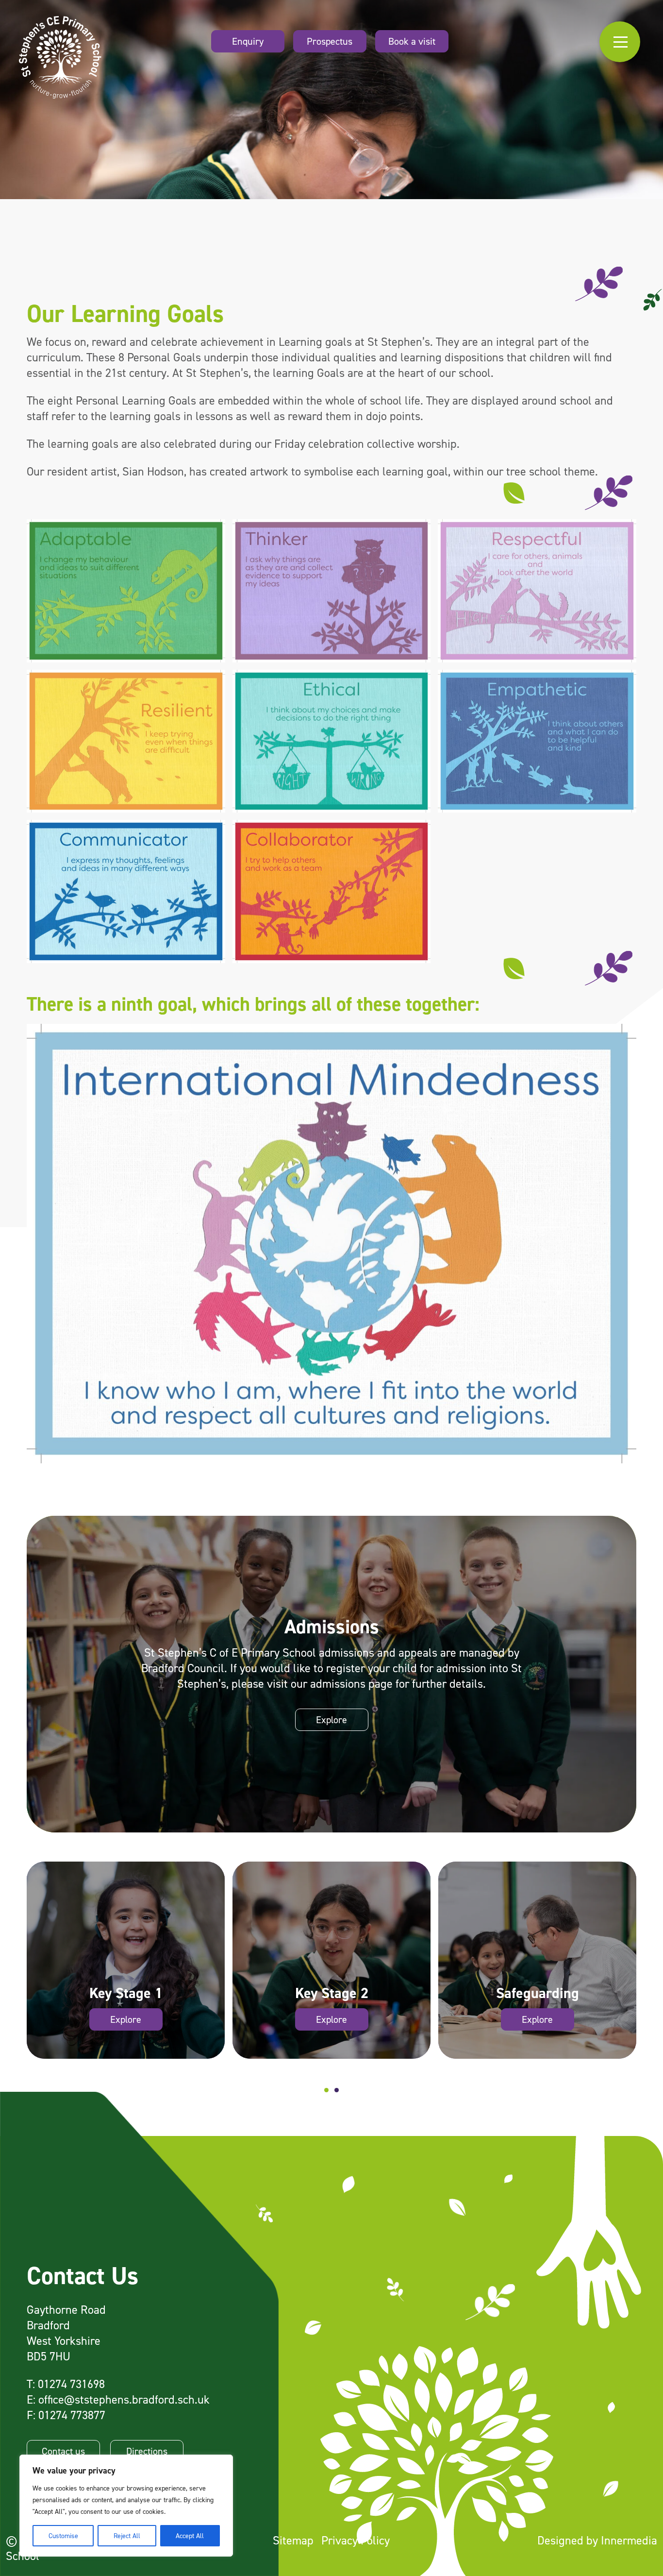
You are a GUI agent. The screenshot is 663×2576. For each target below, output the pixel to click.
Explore (331, 1720)
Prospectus (330, 41)
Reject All (127, 2535)
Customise (63, 2535)
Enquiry (248, 41)
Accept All (190, 2535)
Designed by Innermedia (597, 2540)
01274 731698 (71, 2384)
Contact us (63, 2451)
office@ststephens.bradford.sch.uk (124, 2399)
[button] (326, 2090)
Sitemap (293, 2540)
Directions (147, 2451)
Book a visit (412, 41)
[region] (126, 2506)
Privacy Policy (356, 2540)
